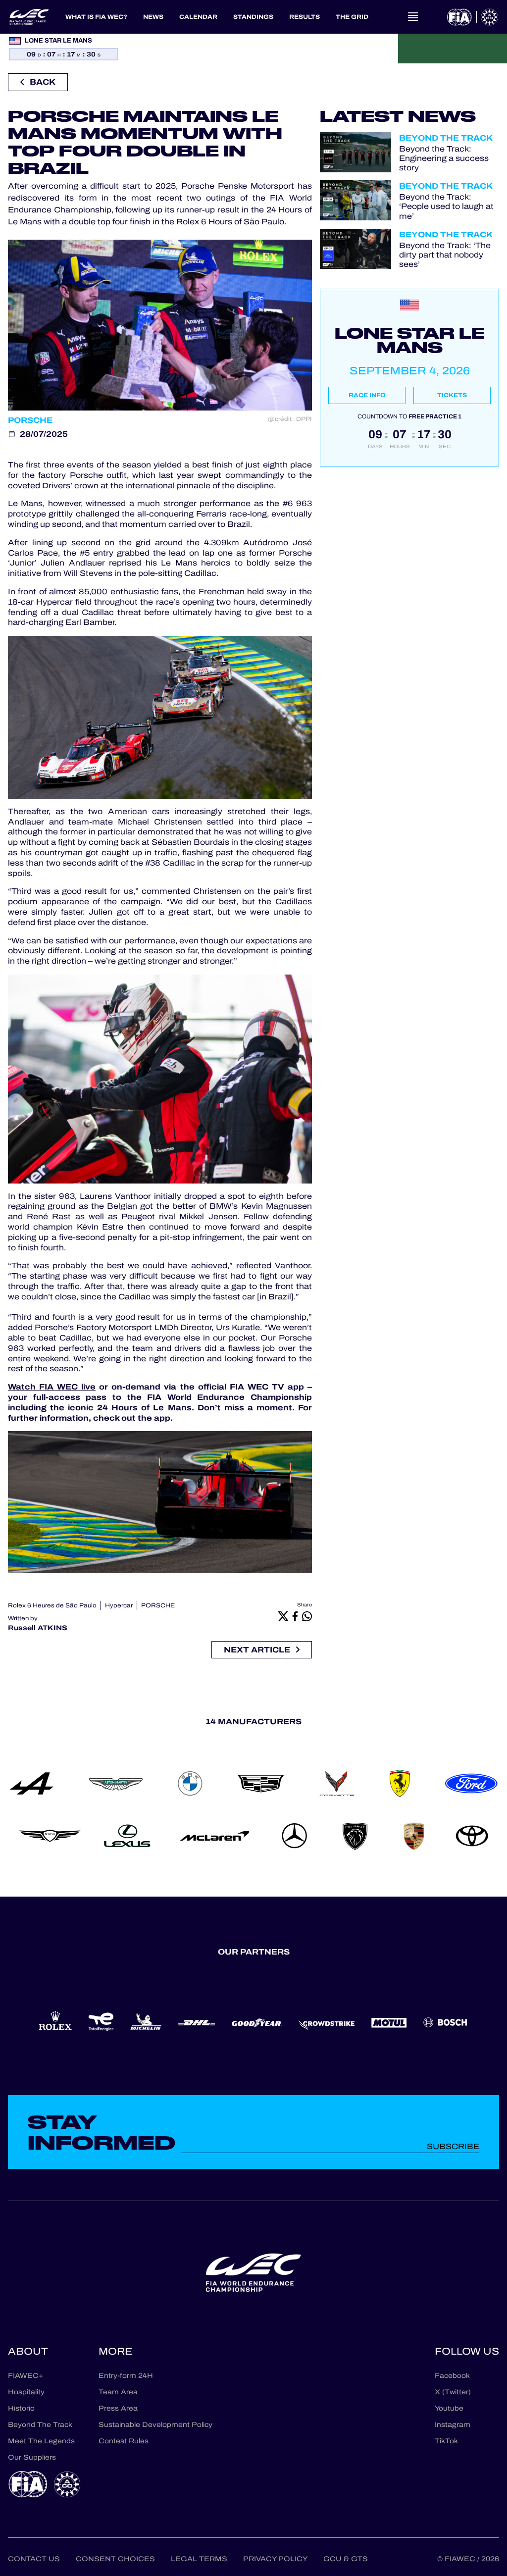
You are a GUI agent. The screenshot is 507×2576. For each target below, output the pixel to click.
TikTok (446, 2441)
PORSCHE (158, 1605)
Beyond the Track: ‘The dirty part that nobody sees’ (445, 255)
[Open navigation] (413, 17)
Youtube (449, 2408)
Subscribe (453, 2146)
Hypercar (119, 1605)
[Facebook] (295, 1616)
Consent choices (115, 2559)
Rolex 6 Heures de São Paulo (52, 1605)
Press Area (118, 2408)
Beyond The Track (40, 2425)
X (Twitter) (453, 2392)
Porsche (30, 420)
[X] (283, 1616)
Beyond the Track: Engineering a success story (444, 158)
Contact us (34, 2559)
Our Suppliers (32, 2457)
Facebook (452, 2376)
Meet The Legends (41, 2441)
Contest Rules (124, 2441)
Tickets (452, 395)
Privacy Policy (275, 2559)
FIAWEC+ (25, 2376)
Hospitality (26, 2392)
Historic (21, 2408)
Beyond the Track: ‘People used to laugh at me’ (446, 206)
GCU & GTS (346, 2559)
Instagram (453, 2425)
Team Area (118, 2392)
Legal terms (199, 2559)
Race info (367, 395)
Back (43, 82)
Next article (257, 1650)
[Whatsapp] (307, 1616)
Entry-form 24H (126, 2376)
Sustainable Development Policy (155, 2425)
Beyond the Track (446, 138)
